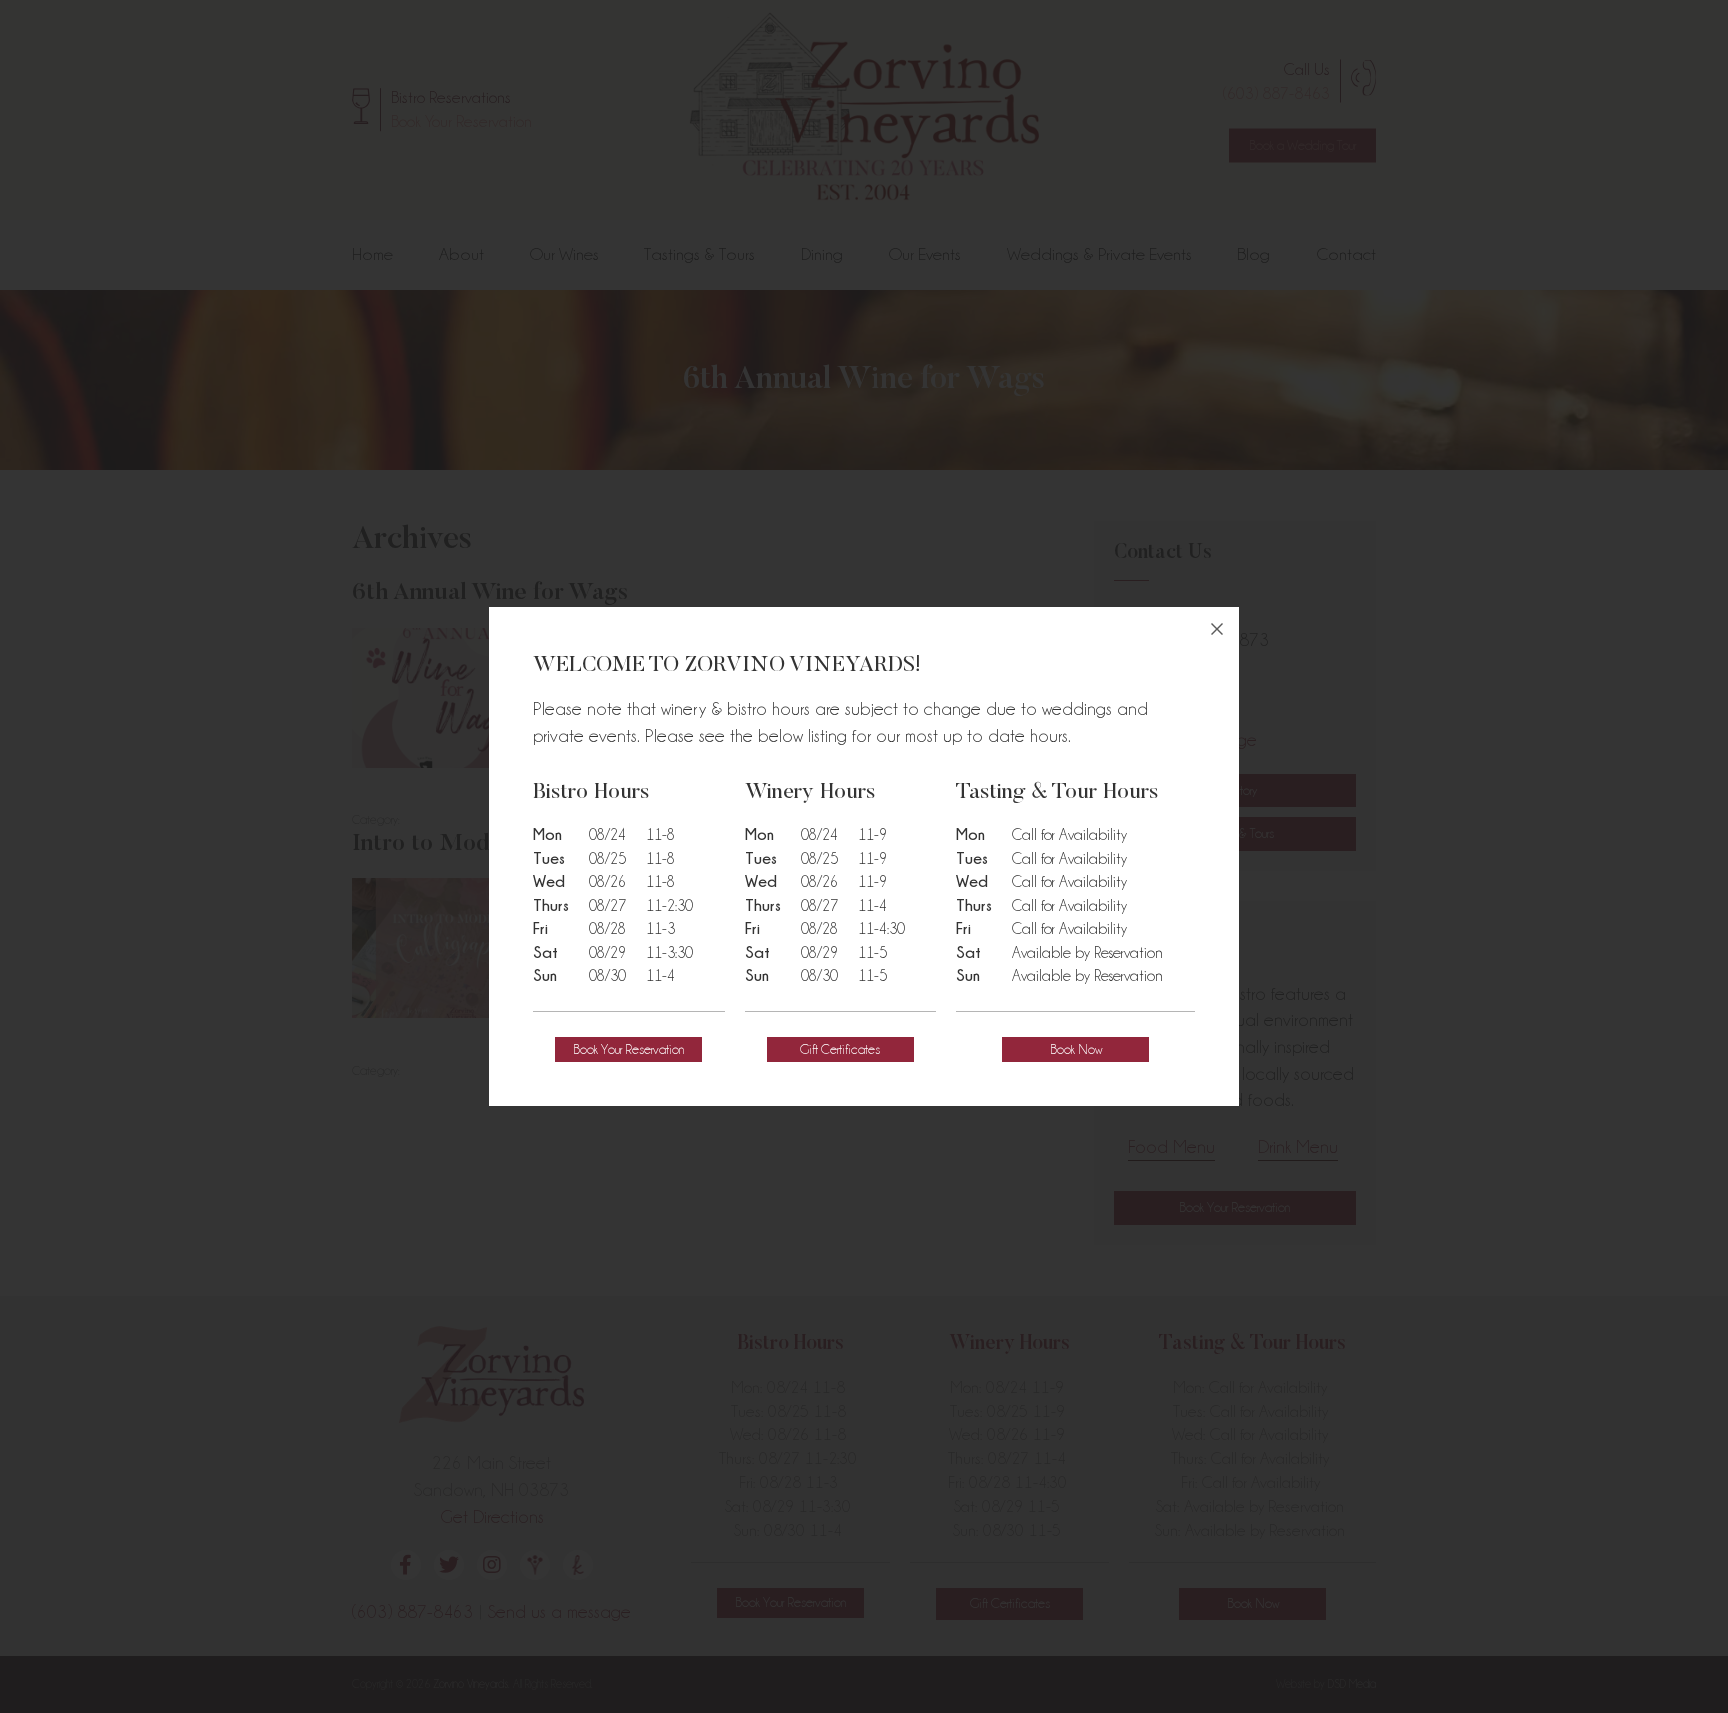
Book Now (1076, 1049)
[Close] (1217, 629)
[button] (628, 1049)
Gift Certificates (840, 1049)
